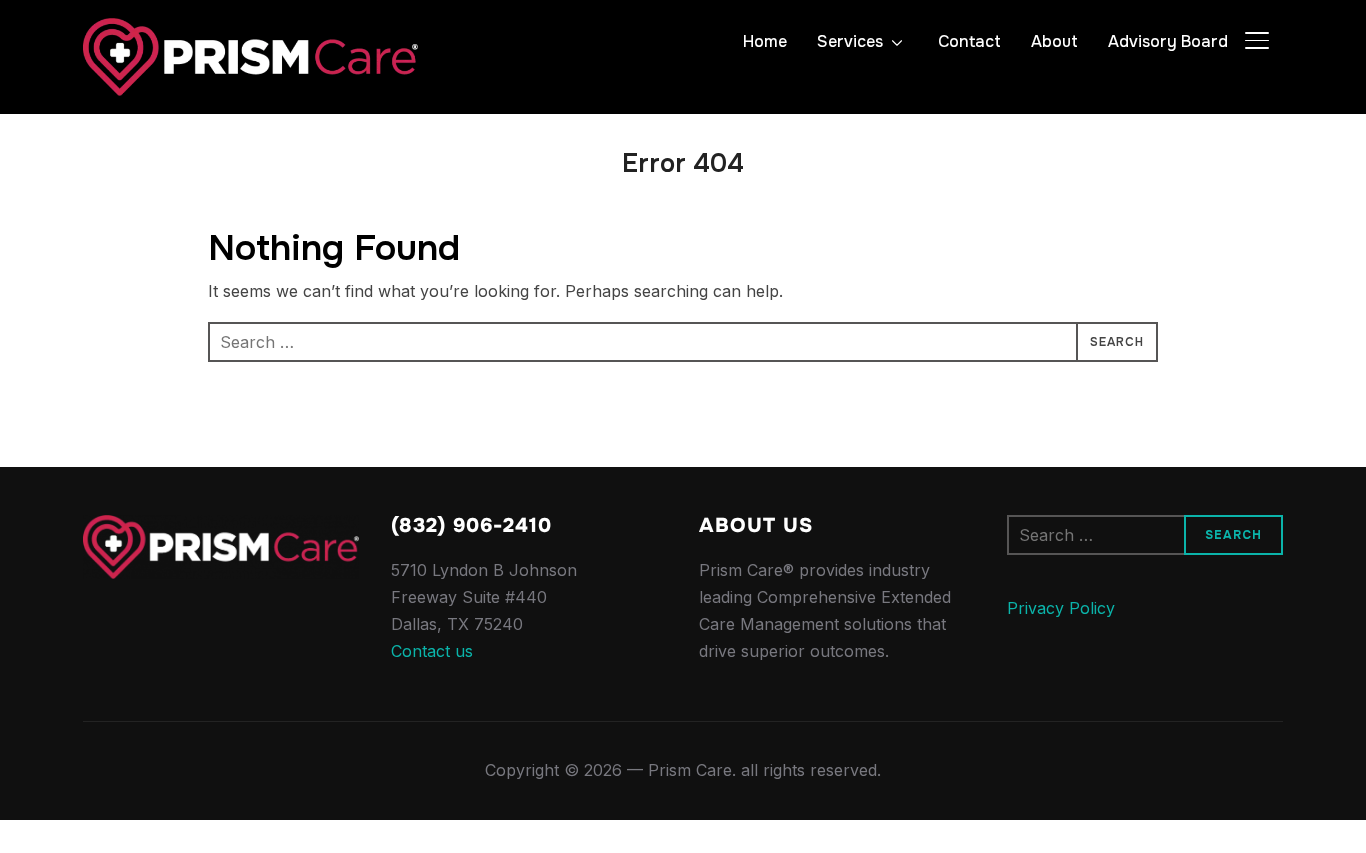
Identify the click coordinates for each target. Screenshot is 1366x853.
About (1054, 41)
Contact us (432, 651)
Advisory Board (1168, 41)
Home (765, 41)
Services (850, 41)
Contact (969, 41)
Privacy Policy (1061, 608)
